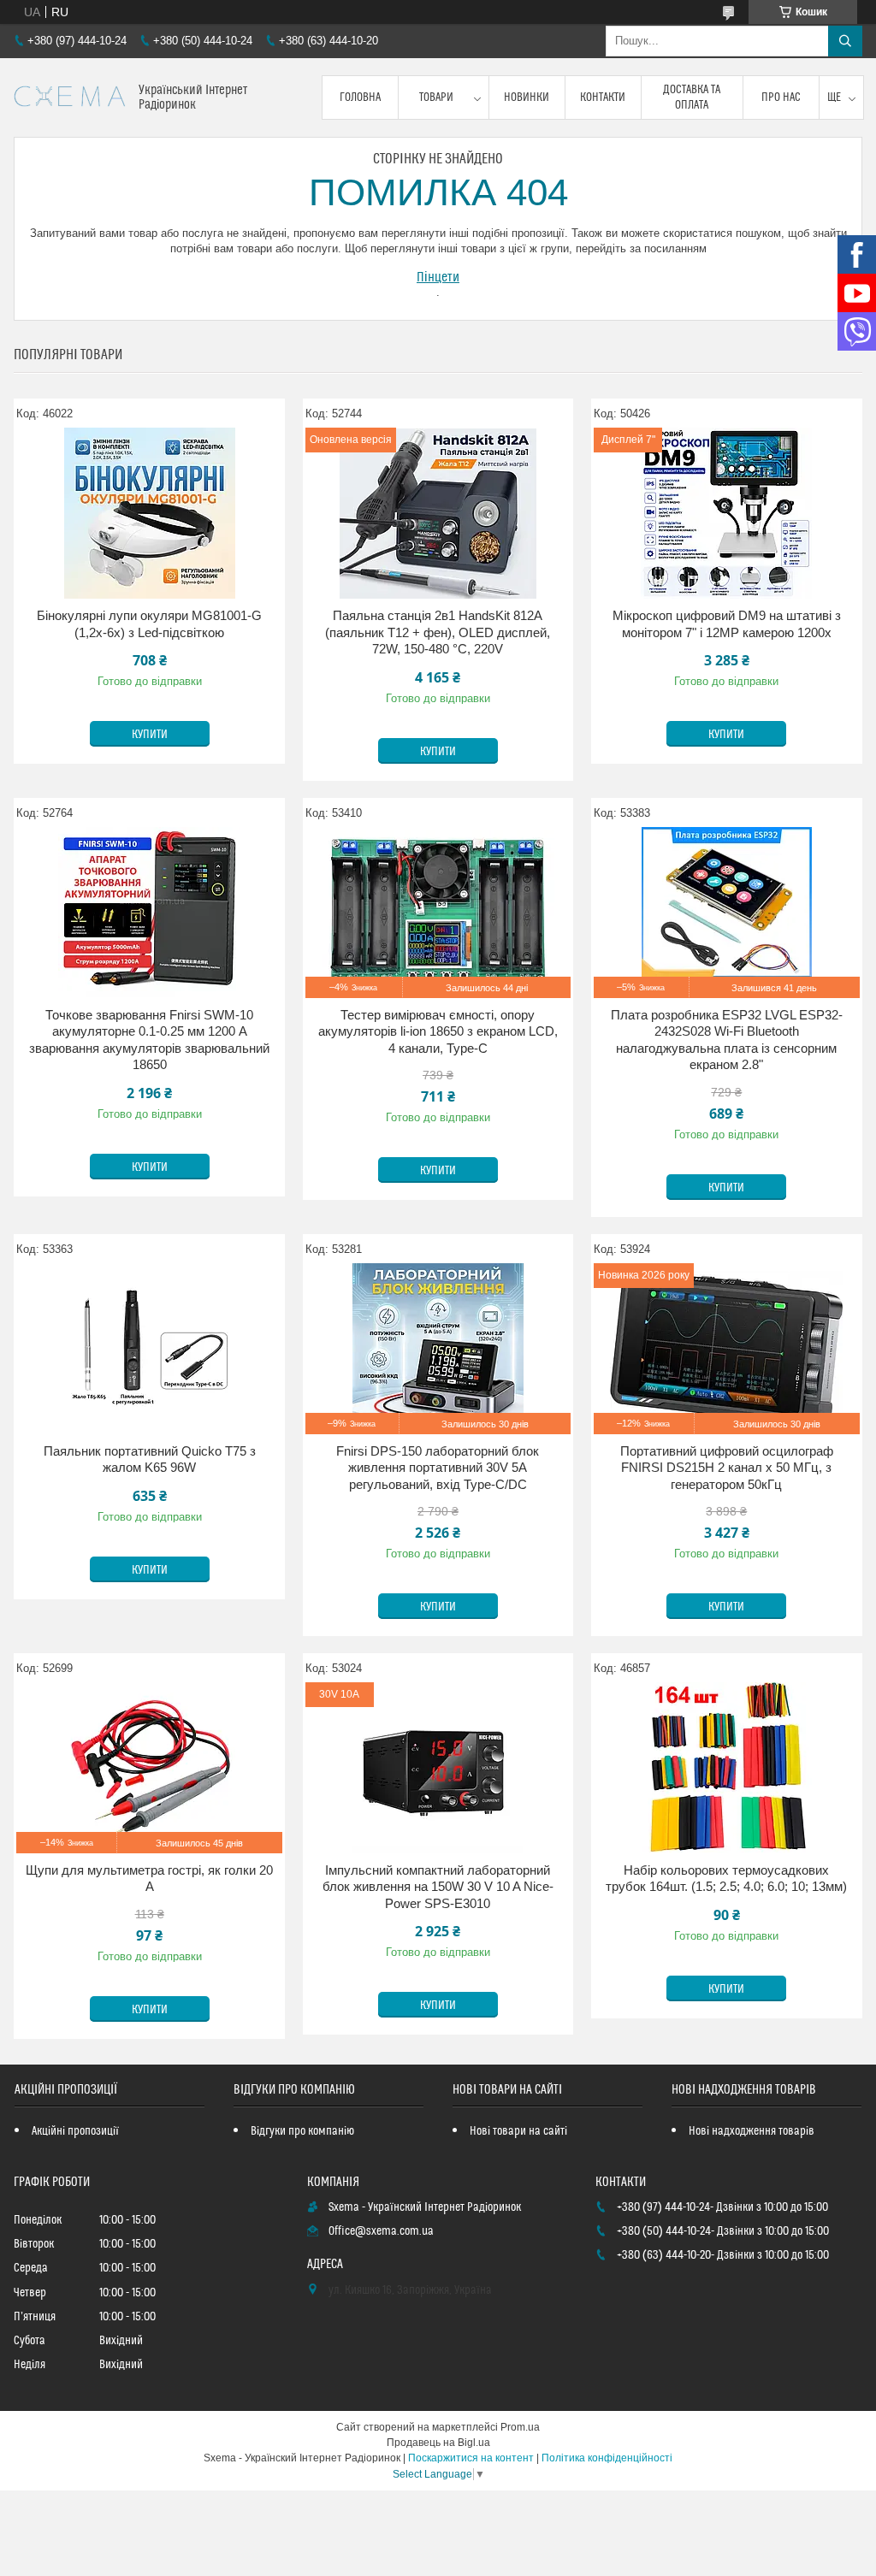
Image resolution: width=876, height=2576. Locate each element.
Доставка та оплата (692, 97)
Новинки (527, 97)
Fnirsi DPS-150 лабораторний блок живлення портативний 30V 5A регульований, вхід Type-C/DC (438, 1468)
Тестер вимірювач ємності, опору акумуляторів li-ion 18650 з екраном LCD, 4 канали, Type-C (438, 1031)
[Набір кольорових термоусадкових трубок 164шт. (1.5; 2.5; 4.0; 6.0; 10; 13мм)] (727, 1768)
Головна (360, 97)
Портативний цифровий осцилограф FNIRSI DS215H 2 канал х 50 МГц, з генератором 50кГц (727, 1468)
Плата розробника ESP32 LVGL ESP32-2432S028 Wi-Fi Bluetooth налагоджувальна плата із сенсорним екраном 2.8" (727, 1040)
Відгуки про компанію (302, 2131)
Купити (150, 735)
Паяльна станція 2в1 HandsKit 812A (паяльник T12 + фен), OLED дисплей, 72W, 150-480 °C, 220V (438, 632)
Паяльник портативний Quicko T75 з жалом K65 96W (150, 1459)
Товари (436, 97)
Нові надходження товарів (752, 2131)
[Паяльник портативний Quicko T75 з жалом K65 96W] (149, 1349)
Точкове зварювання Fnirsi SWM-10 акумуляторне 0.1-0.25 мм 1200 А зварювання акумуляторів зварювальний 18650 (149, 1040)
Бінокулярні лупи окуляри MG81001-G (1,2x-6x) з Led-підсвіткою (149, 624)
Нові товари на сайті (518, 2131)
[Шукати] (845, 41)
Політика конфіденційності (607, 2458)
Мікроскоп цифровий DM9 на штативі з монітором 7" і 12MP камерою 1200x (727, 624)
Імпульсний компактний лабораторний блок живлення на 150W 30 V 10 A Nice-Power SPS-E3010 (438, 1887)
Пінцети (438, 277)
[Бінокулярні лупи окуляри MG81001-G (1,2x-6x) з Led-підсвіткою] (149, 513)
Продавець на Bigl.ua (438, 2443)
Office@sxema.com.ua (381, 2231)
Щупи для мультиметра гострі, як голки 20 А (149, 1879)
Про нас (781, 97)
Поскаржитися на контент (471, 2458)
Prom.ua (520, 2427)
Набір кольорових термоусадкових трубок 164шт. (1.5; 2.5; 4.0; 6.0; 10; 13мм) (726, 1879)
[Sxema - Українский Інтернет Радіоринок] (70, 98)
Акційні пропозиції (75, 2131)
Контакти (603, 97)
